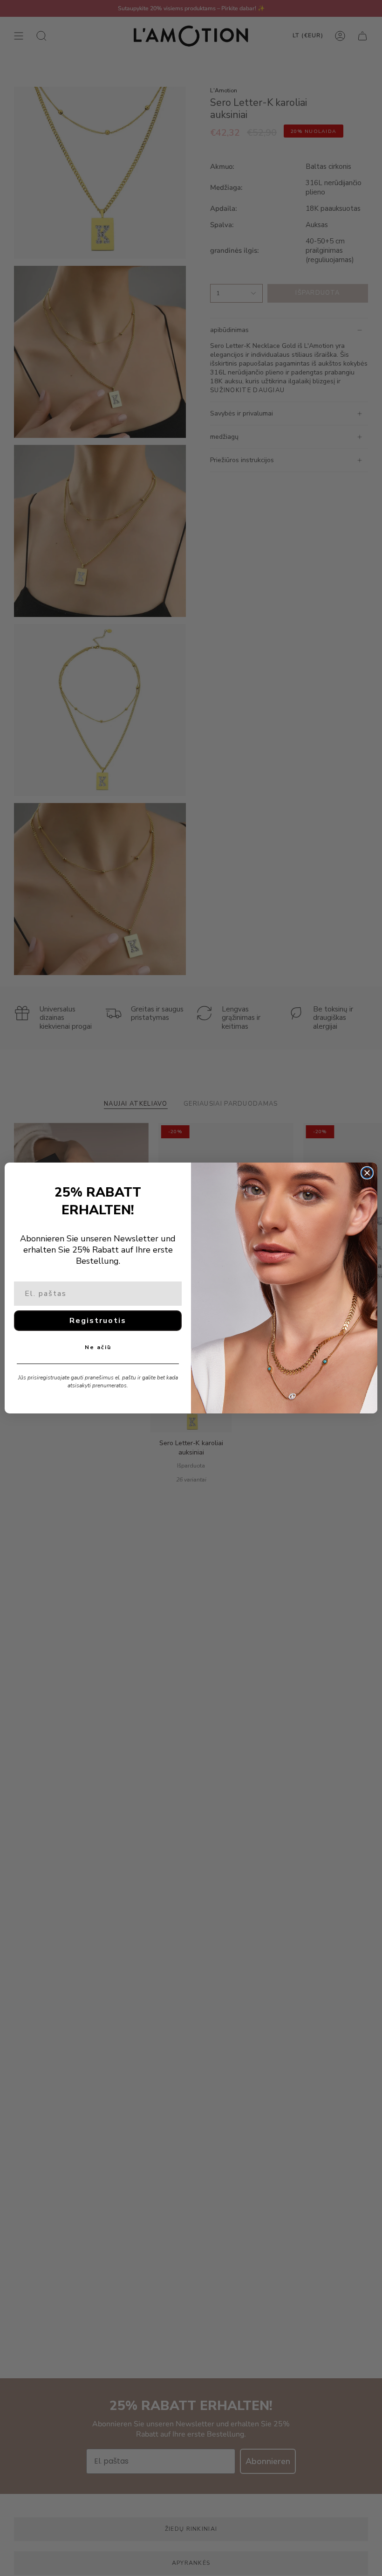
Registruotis (98, 1321)
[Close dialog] (367, 1173)
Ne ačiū (98, 1347)
